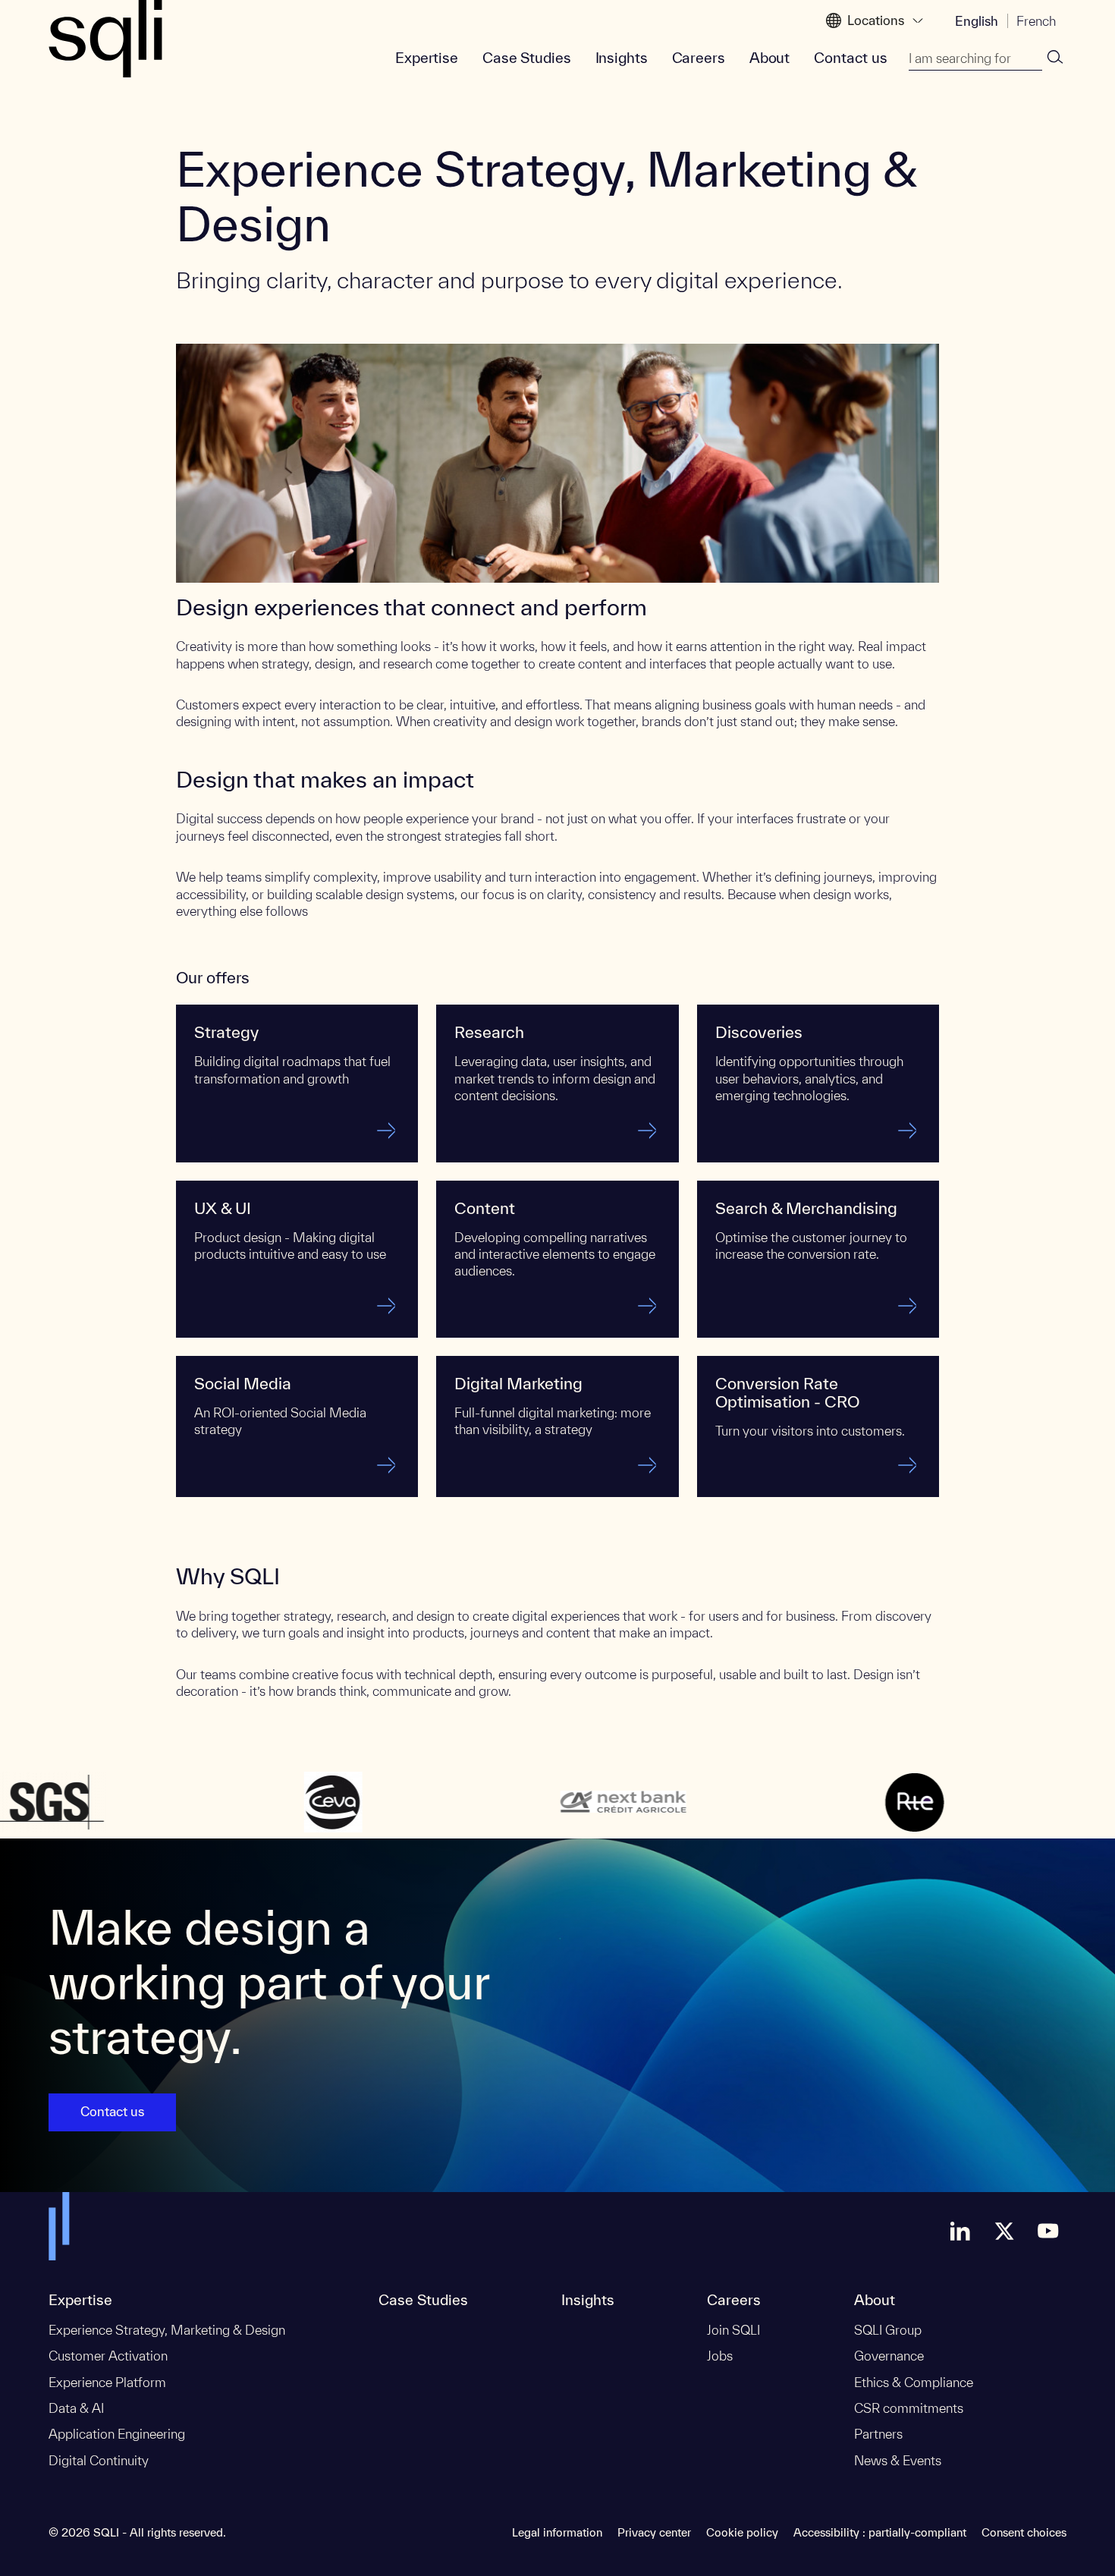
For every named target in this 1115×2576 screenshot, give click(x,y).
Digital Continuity (99, 2460)
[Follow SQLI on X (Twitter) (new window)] (1004, 2231)
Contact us (851, 58)
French (1036, 21)
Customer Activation (108, 2356)
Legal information (557, 2532)
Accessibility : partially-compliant (880, 2532)
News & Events (898, 2460)
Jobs (720, 2356)
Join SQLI (733, 2330)
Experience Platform (107, 2382)
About (770, 58)
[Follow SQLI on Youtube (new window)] (1048, 2231)
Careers (699, 58)
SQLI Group (888, 2330)
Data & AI (76, 2408)
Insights (622, 58)
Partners (878, 2434)
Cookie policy (742, 2532)
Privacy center (654, 2532)
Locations (876, 20)
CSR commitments (909, 2408)
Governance (889, 2356)
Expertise (427, 58)
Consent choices (1024, 2532)
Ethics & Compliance (914, 2382)
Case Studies (527, 58)
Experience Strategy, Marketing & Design (167, 2330)
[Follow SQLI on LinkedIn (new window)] (960, 2231)
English (977, 21)
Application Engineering (117, 2434)
